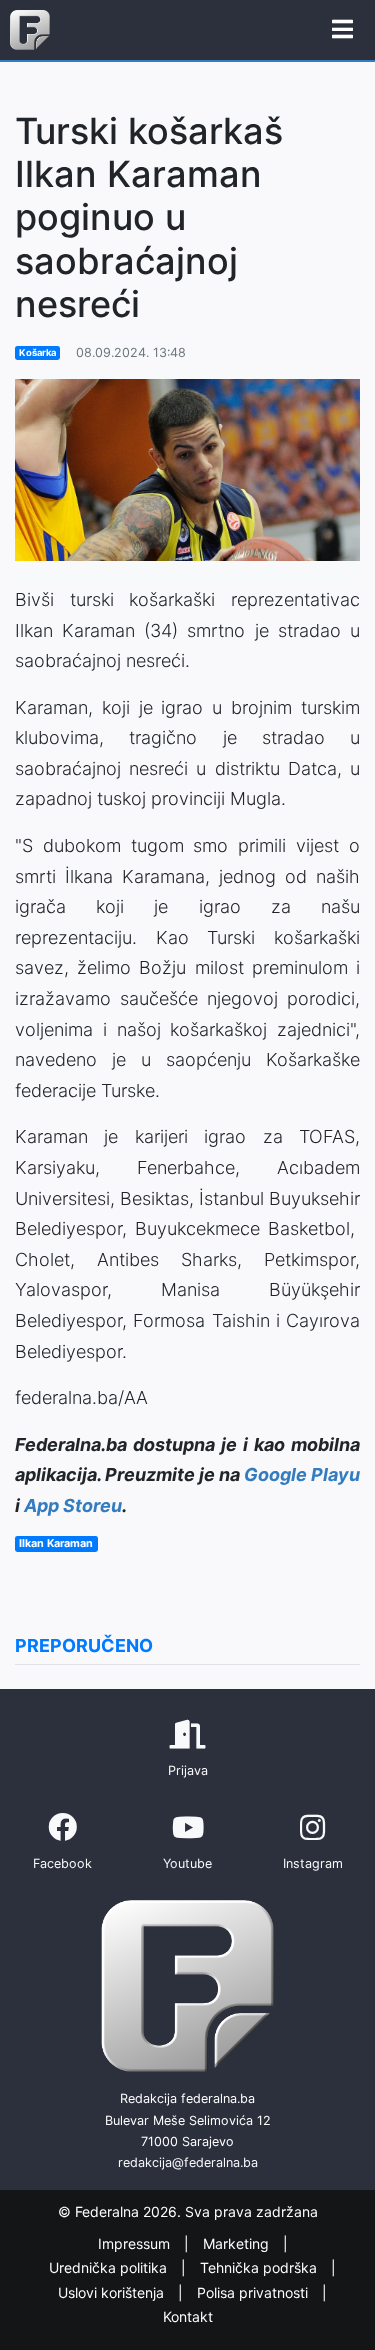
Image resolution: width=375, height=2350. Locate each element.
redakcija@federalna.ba (188, 2162)
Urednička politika (110, 2267)
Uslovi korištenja (113, 2292)
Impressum (136, 2243)
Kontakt (188, 2316)
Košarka (37, 352)
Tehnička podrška (260, 2267)
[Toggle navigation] (342, 30)
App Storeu (73, 1505)
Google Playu (302, 1474)
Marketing (238, 2243)
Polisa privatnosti (254, 2292)
